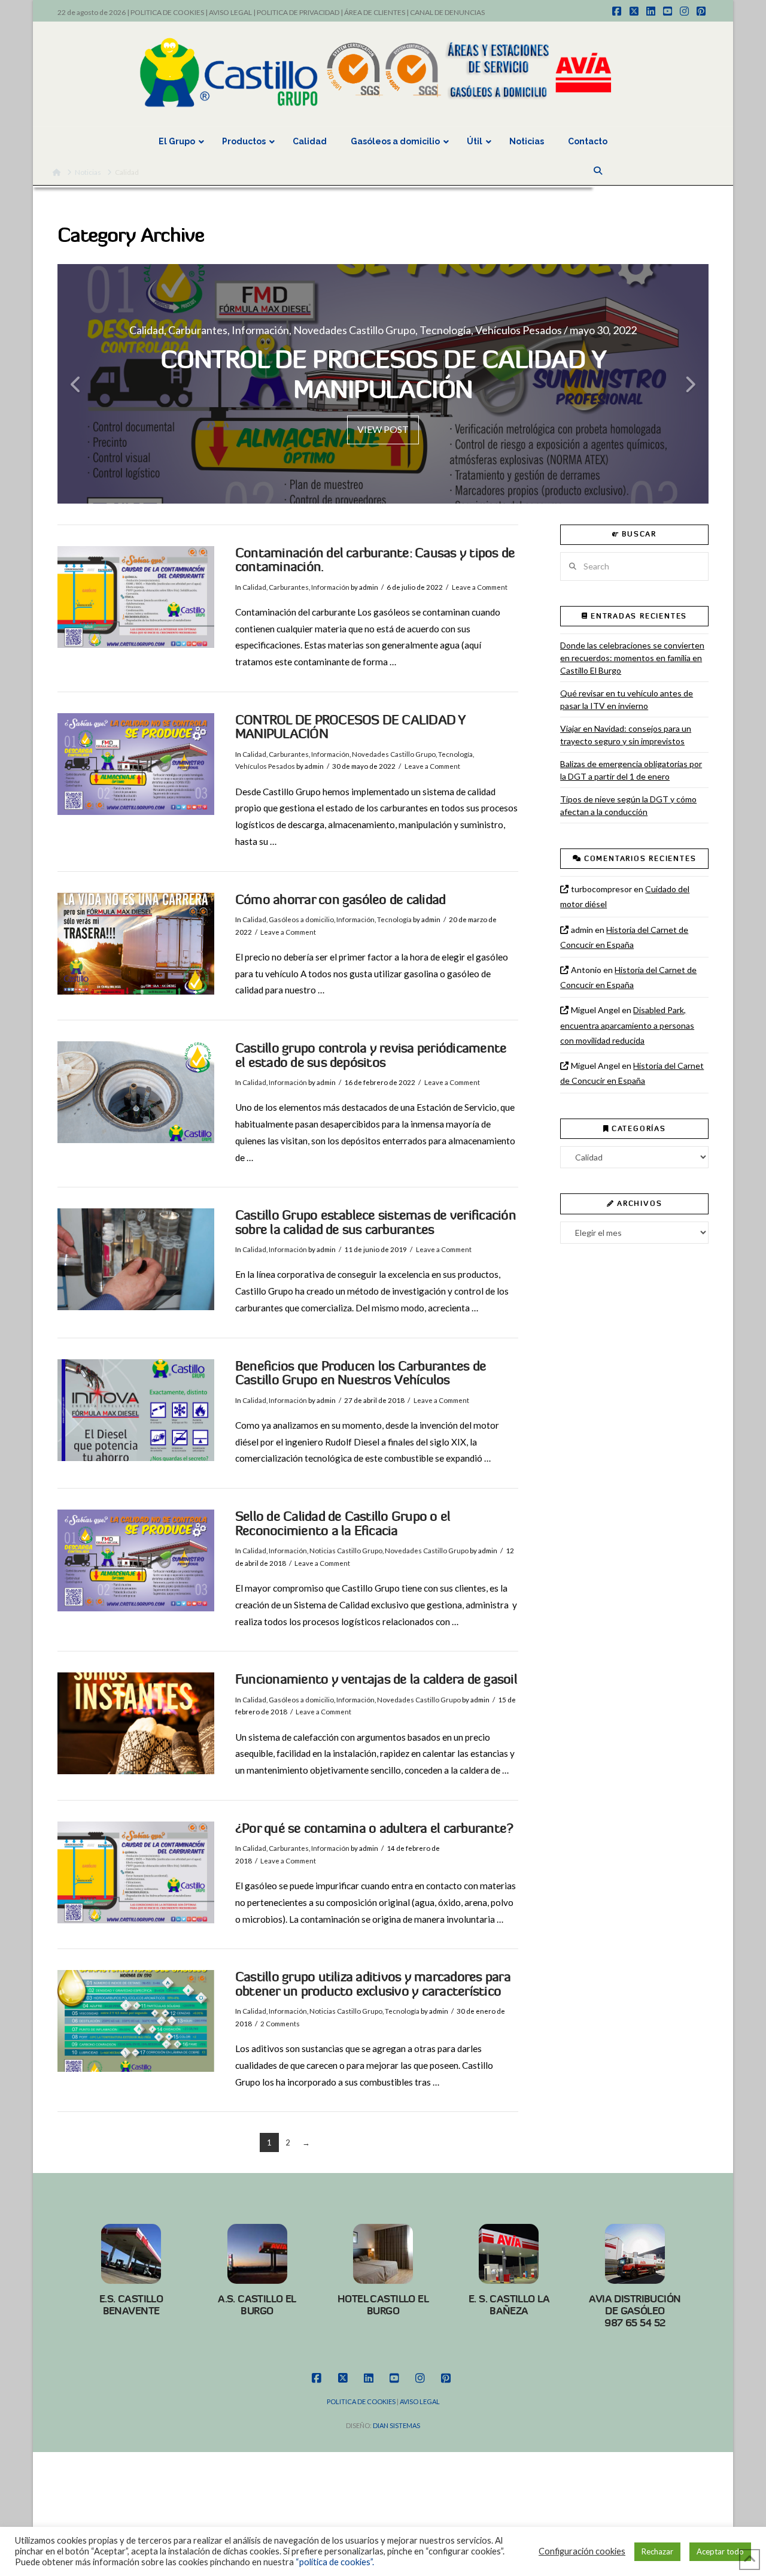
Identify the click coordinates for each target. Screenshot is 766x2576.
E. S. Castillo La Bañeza (509, 2305)
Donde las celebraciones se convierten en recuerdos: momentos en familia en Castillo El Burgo (632, 658)
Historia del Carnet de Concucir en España (624, 937)
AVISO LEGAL (230, 12)
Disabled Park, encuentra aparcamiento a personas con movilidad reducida (627, 1025)
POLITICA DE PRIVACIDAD (298, 12)
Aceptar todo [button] (720, 2551)
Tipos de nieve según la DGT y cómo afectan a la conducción (628, 805)
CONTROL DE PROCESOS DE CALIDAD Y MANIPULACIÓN (350, 727)
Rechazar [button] (657, 2551)
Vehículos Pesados (265, 766)
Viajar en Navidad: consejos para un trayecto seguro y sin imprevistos (626, 735)
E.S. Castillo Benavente (131, 2305)
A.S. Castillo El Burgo (257, 2305)
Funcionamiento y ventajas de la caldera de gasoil (376, 1679)
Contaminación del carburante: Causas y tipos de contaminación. (375, 560)
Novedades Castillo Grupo (394, 754)
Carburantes (289, 587)
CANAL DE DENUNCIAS (447, 12)
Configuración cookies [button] (582, 2551)
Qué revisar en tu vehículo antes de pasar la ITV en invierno (627, 699)
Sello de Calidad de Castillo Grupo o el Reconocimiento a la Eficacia (343, 1524)
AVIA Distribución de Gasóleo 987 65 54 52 (635, 2311)
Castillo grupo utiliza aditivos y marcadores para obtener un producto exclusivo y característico (373, 1984)
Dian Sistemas (396, 2425)
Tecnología (455, 754)
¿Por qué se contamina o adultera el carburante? (374, 1828)
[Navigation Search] (599, 171)
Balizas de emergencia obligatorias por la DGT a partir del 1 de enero (631, 770)
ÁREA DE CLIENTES (375, 12)
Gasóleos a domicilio (301, 919)
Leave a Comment (480, 587)
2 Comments (280, 2024)
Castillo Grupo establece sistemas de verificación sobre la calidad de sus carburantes (376, 1222)
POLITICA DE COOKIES (167, 12)
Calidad (254, 587)
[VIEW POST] (136, 597)
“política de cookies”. (335, 2562)
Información (330, 587)
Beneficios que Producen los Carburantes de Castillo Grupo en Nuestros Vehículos (361, 1373)
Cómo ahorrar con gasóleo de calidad (341, 900)
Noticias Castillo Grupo (346, 1551)
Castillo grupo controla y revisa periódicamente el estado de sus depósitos (371, 1055)
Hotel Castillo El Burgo (383, 2305)
